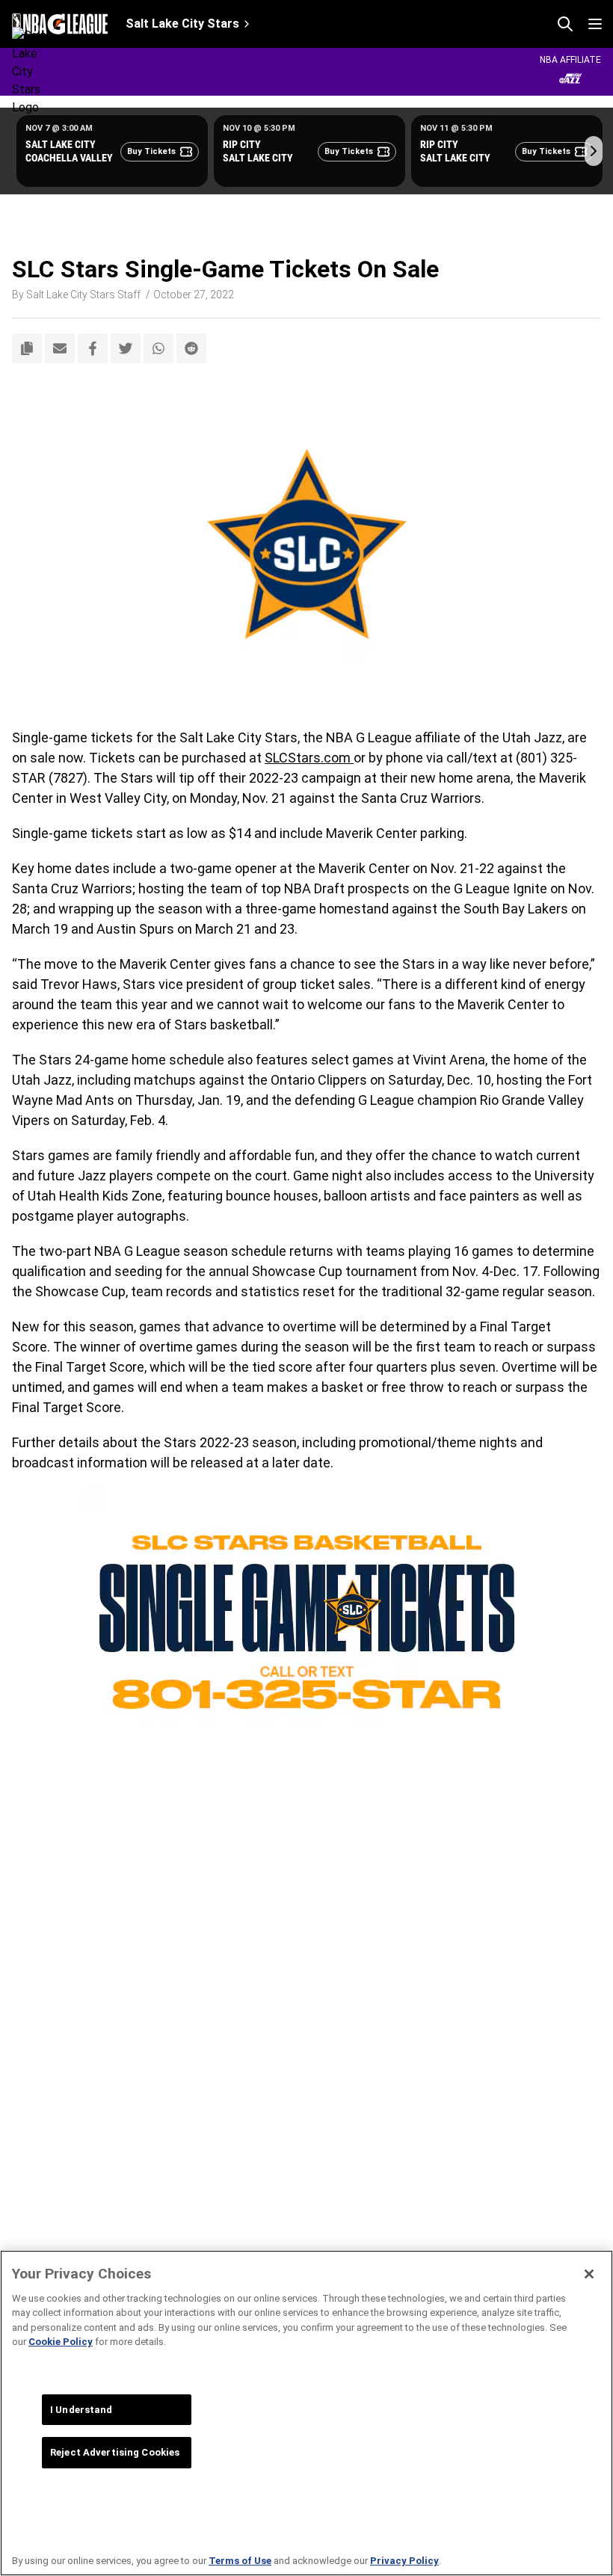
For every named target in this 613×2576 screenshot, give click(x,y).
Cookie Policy (61, 2342)
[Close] (589, 2274)
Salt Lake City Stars (182, 24)
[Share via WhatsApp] (158, 348)
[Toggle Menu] (595, 24)
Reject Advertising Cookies (115, 2452)
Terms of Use (240, 2561)
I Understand (81, 2410)
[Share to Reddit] (191, 348)
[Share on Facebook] (93, 348)
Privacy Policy (404, 2561)
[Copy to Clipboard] (27, 348)
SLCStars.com (309, 758)
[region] (306, 2413)
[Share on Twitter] (126, 348)
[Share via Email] (60, 348)
